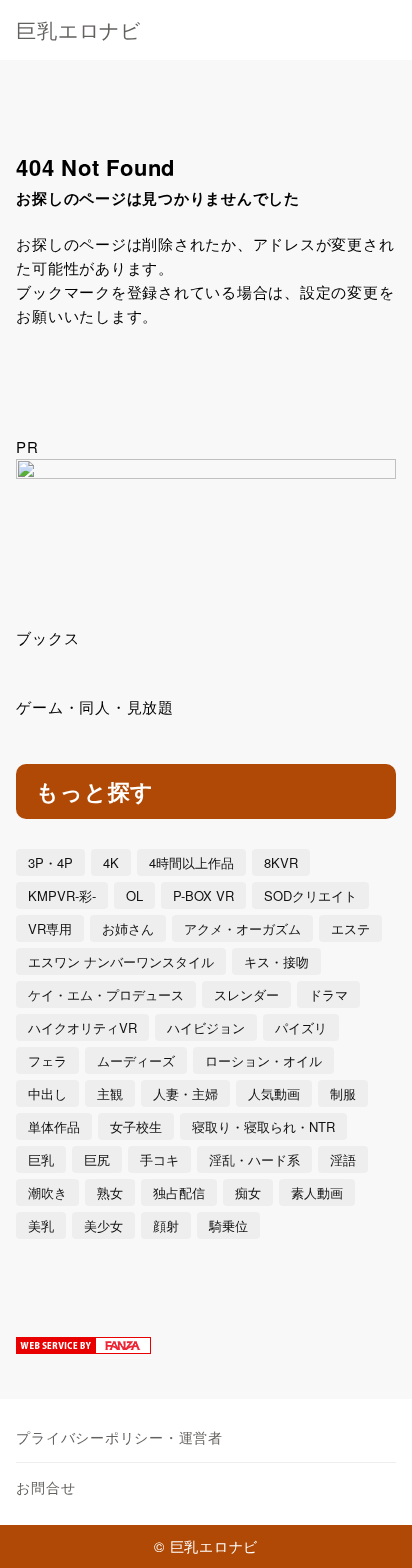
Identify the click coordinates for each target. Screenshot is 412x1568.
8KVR (281, 862)
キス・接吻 (276, 961)
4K (111, 862)
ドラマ (328, 994)
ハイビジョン (206, 1027)
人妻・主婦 (185, 1093)
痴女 (248, 1192)
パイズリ (301, 1027)
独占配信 (179, 1192)
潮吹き (47, 1192)
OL (134, 895)
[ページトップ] (372, 1528)
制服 (343, 1093)
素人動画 (317, 1192)
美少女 (103, 1225)
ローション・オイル (263, 1060)
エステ (350, 928)
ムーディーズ (136, 1060)
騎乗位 (228, 1225)
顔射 (166, 1225)
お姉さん (128, 928)
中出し (47, 1093)
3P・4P (50, 862)
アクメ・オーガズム (242, 928)
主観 (110, 1093)
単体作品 (54, 1126)
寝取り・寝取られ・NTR (263, 1126)
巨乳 (41, 1159)
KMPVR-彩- (62, 895)
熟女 (110, 1192)
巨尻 (97, 1159)
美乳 (41, 1225)
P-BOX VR (203, 895)
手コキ (159, 1159)
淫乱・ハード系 (254, 1159)
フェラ (47, 1060)
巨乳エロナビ (78, 30)
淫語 (343, 1159)
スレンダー (246, 994)
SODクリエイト (310, 895)
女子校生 (136, 1126)
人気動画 (274, 1093)
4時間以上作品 (191, 862)
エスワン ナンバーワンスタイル (121, 961)
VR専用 (50, 928)
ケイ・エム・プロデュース (106, 994)
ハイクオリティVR (82, 1027)
